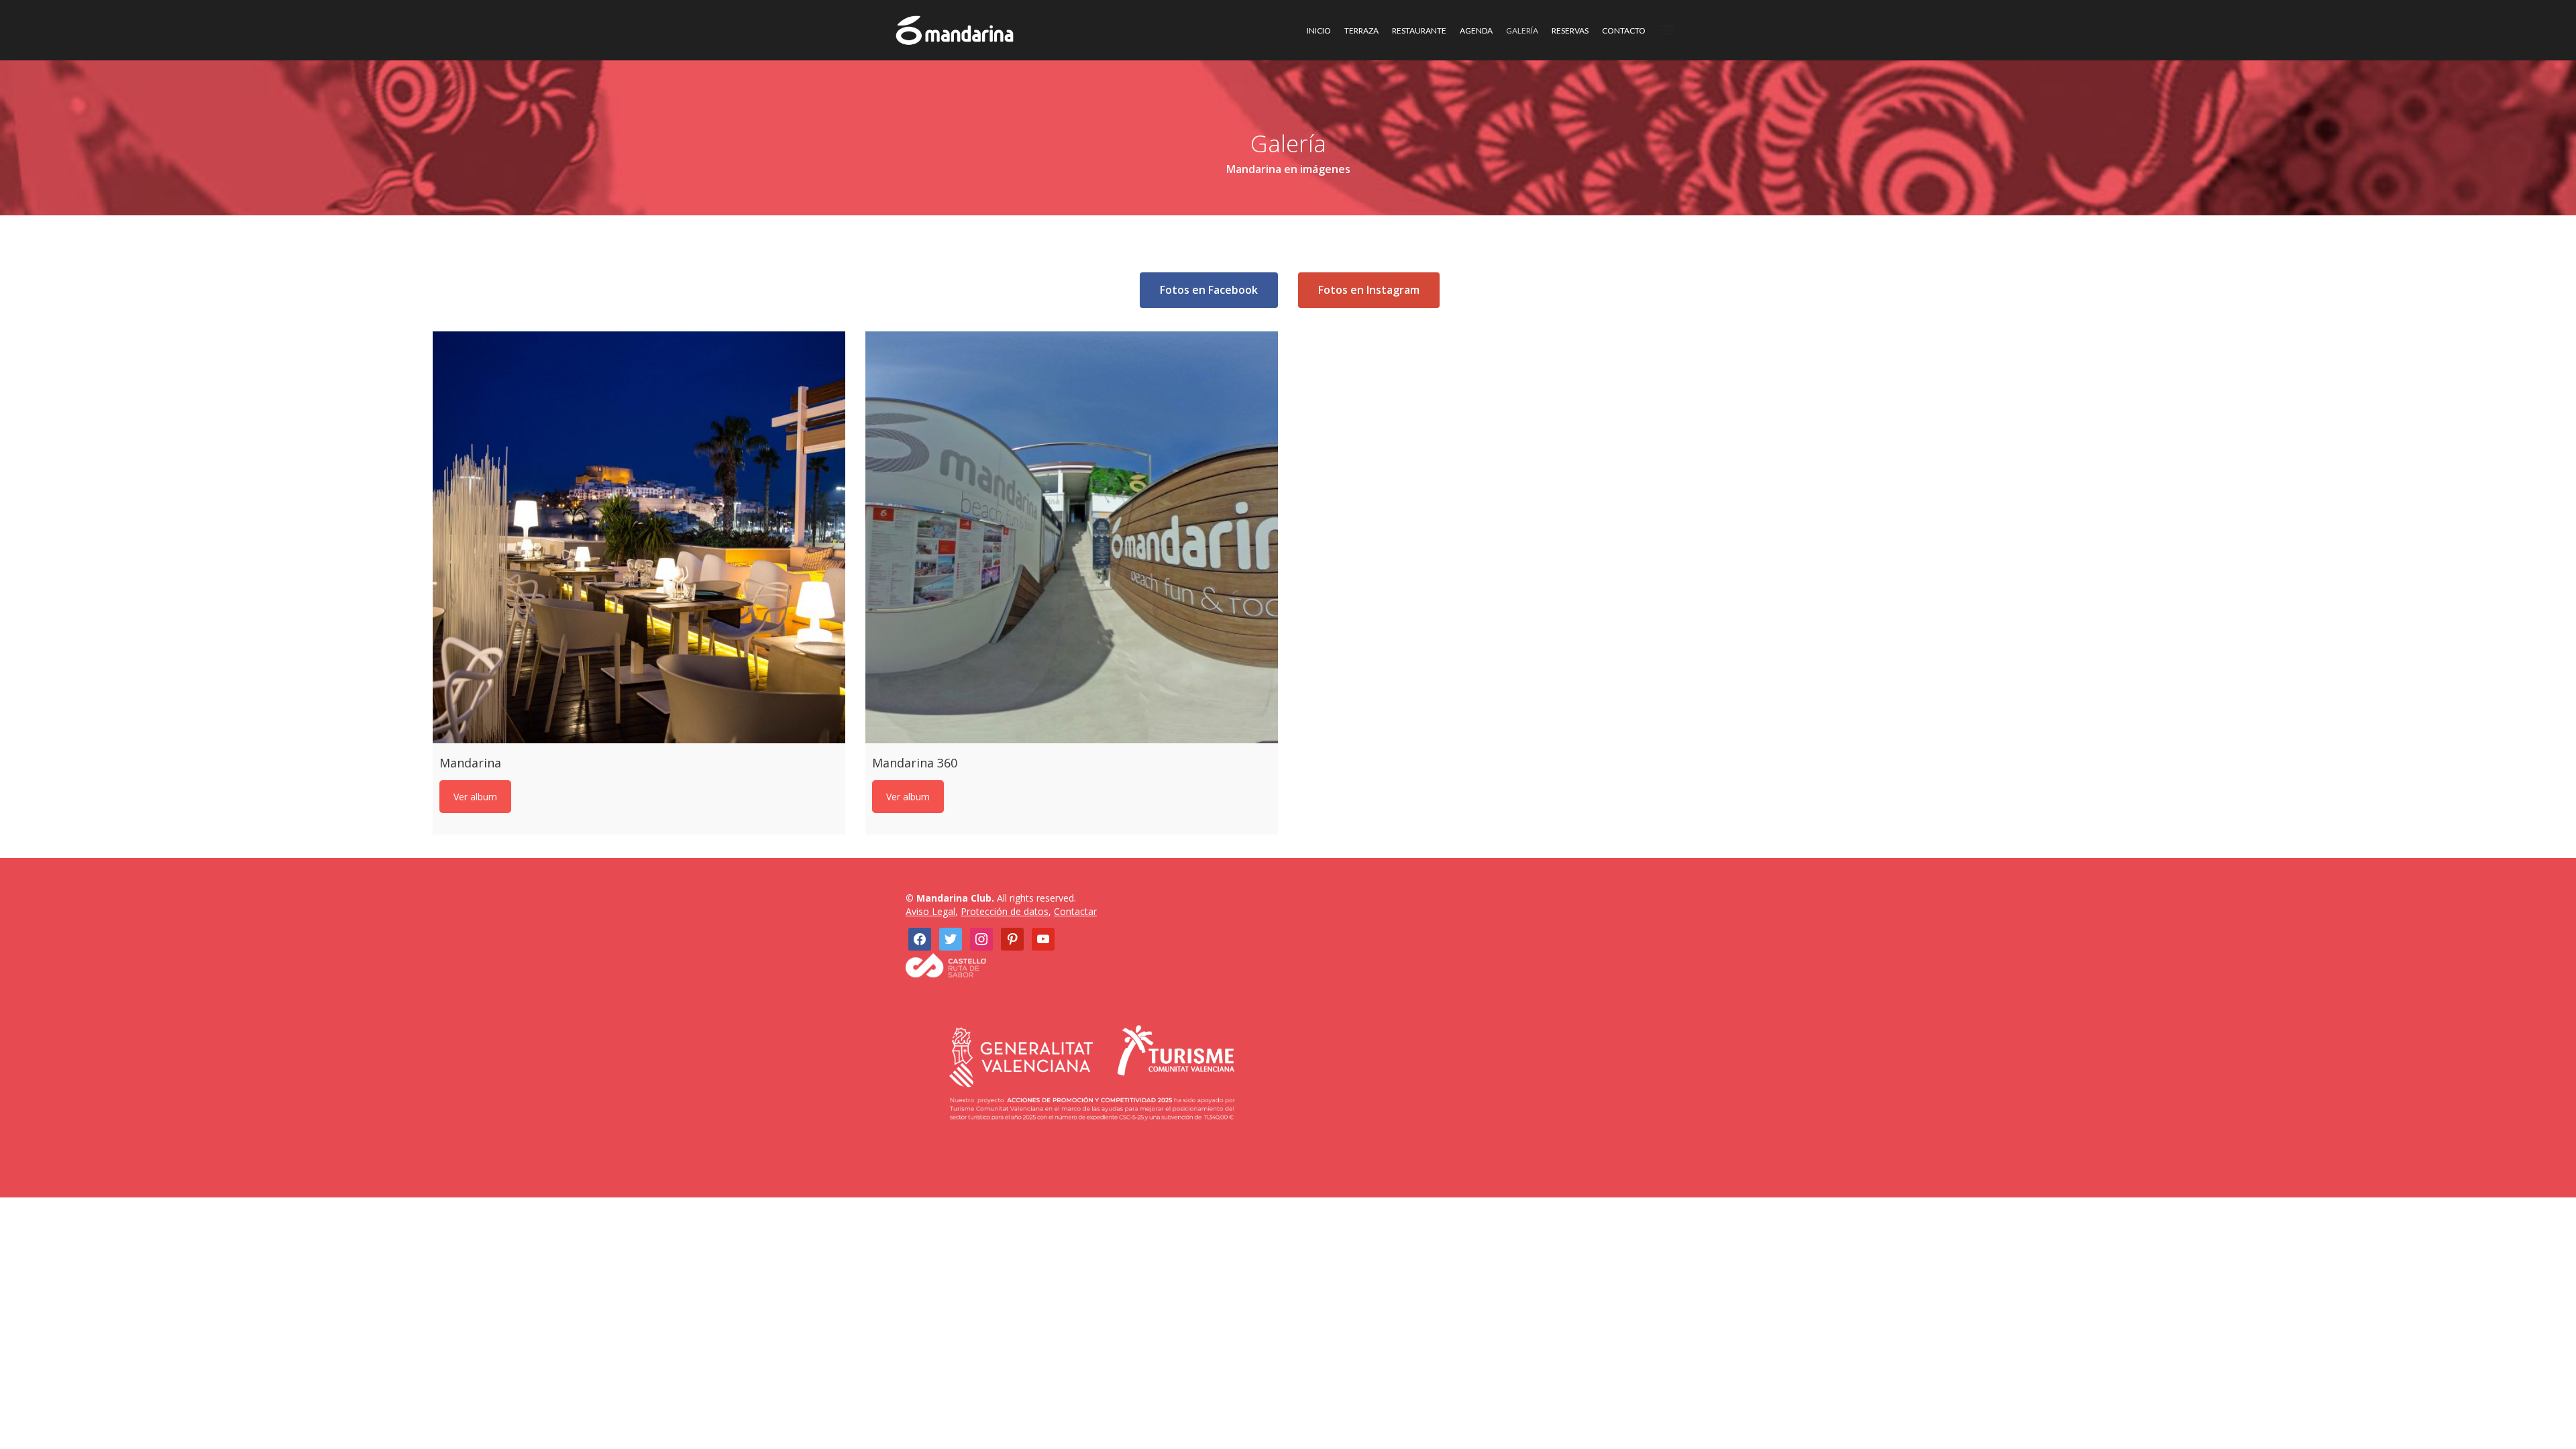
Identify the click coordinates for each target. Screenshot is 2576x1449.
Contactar (1075, 911)
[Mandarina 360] (1072, 538)
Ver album (475, 797)
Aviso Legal (930, 911)
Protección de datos (1005, 911)
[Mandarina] (639, 538)
